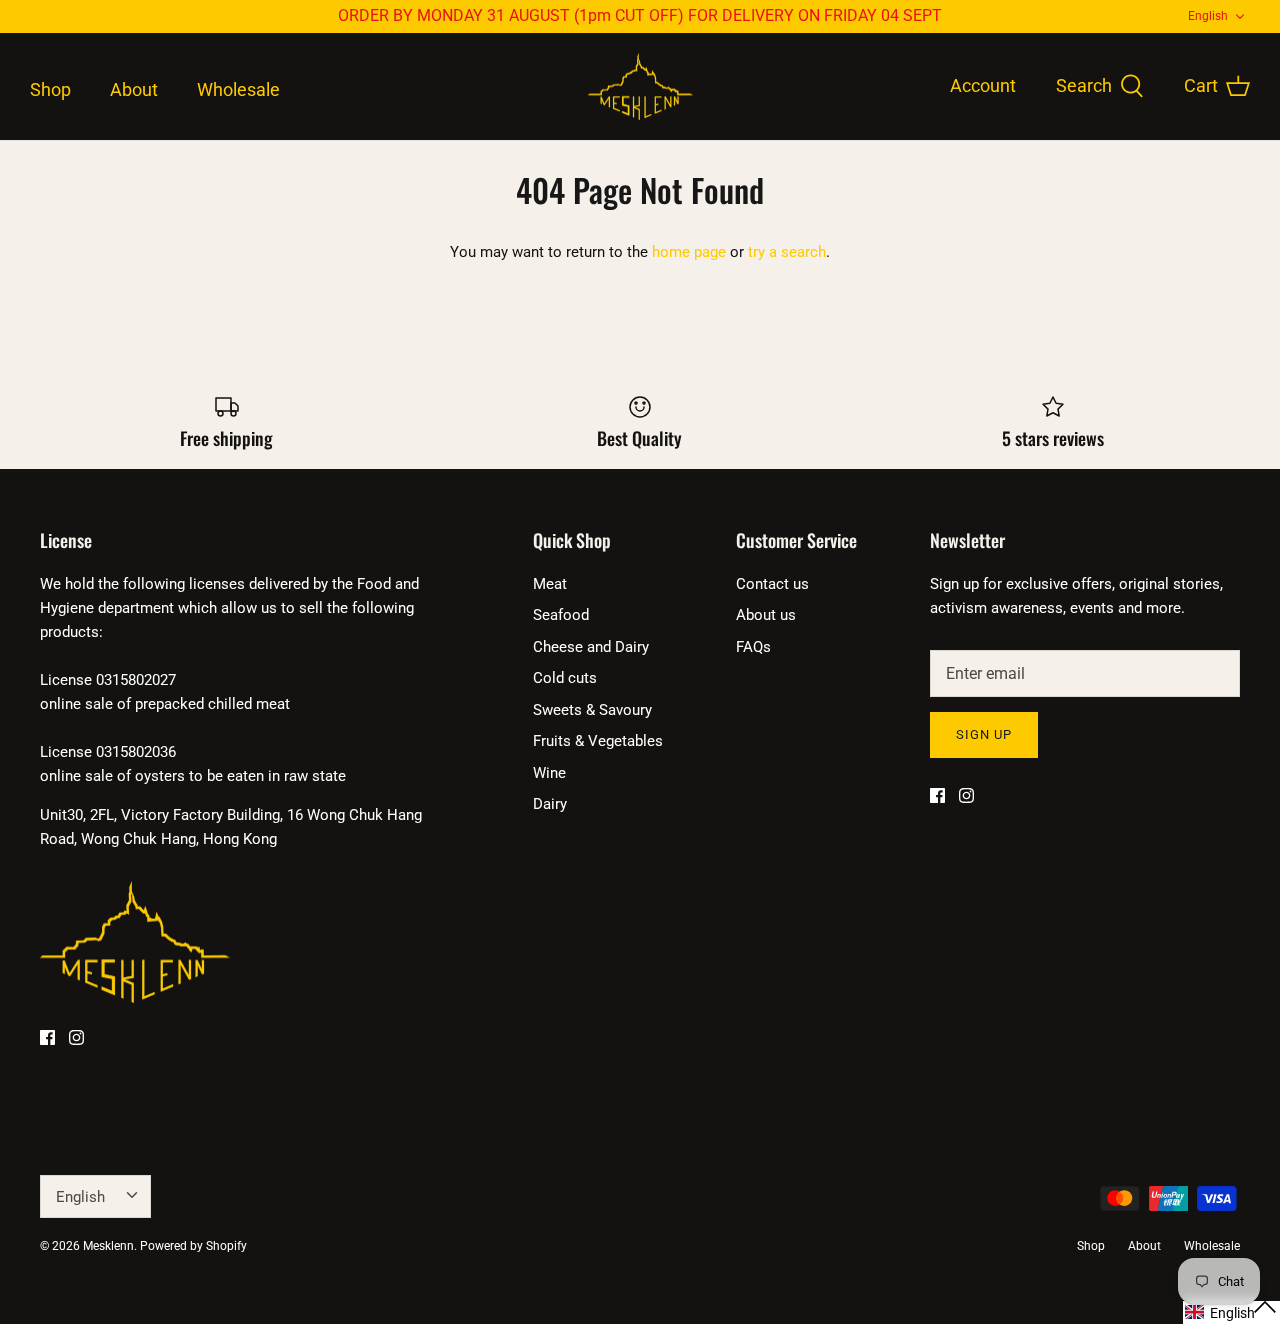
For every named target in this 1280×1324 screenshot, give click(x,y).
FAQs (753, 647)
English (1208, 16)
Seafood (561, 615)
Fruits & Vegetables (598, 741)
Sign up (984, 734)
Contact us (772, 584)
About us (766, 615)
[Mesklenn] (640, 87)
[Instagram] (76, 1037)
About (134, 89)
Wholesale (238, 89)
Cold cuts (565, 678)
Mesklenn (108, 1246)
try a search (787, 252)
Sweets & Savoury (592, 710)
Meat (550, 584)
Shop (50, 89)
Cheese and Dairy (591, 647)
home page (689, 252)
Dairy (550, 804)
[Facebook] (47, 1037)
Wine (549, 773)
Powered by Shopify (193, 1246)
